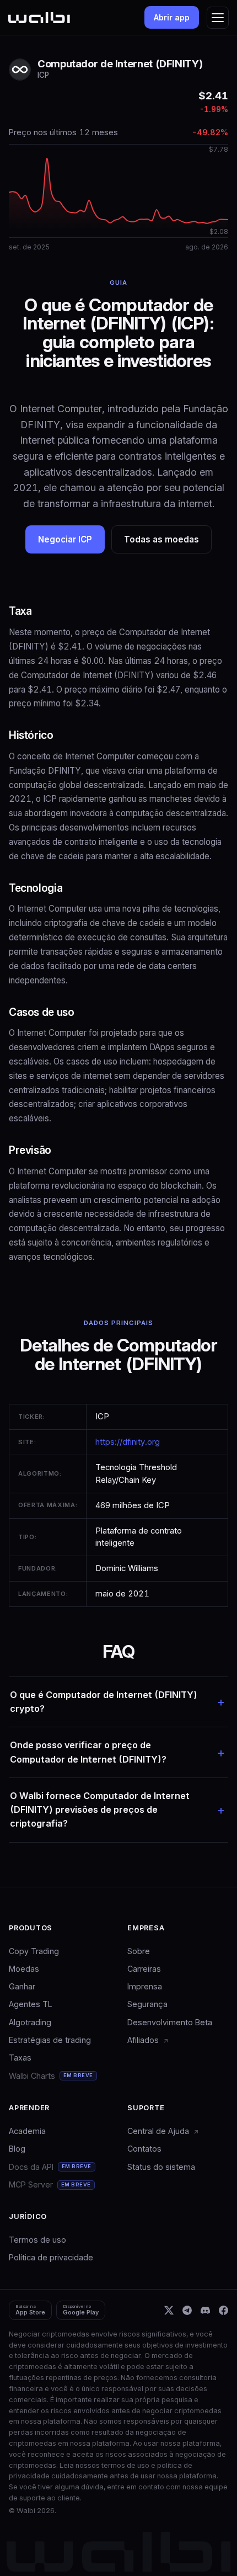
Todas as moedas (161, 539)
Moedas (24, 1969)
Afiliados (144, 2040)
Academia (27, 2131)
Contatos (144, 2149)
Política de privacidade (51, 2257)
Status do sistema (161, 2167)
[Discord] (205, 2310)
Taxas (20, 2058)
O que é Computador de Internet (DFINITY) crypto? (104, 1702)
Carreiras (144, 1969)
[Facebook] (223, 2310)
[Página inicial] (39, 18)
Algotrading (30, 2022)
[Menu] (218, 18)
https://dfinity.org (128, 1442)
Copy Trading (34, 1951)
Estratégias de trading (50, 2040)
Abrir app (172, 17)
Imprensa (145, 1986)
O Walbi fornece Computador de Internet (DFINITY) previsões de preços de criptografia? (100, 1810)
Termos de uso (37, 2240)
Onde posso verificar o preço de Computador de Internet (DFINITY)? (88, 1752)
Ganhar (22, 1986)
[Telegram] (187, 2310)
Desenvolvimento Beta (170, 2022)
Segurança (147, 2004)
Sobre (139, 1951)
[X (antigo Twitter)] (169, 2310)
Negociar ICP (65, 539)
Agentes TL (31, 2004)
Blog (17, 2149)
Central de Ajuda (159, 2131)
